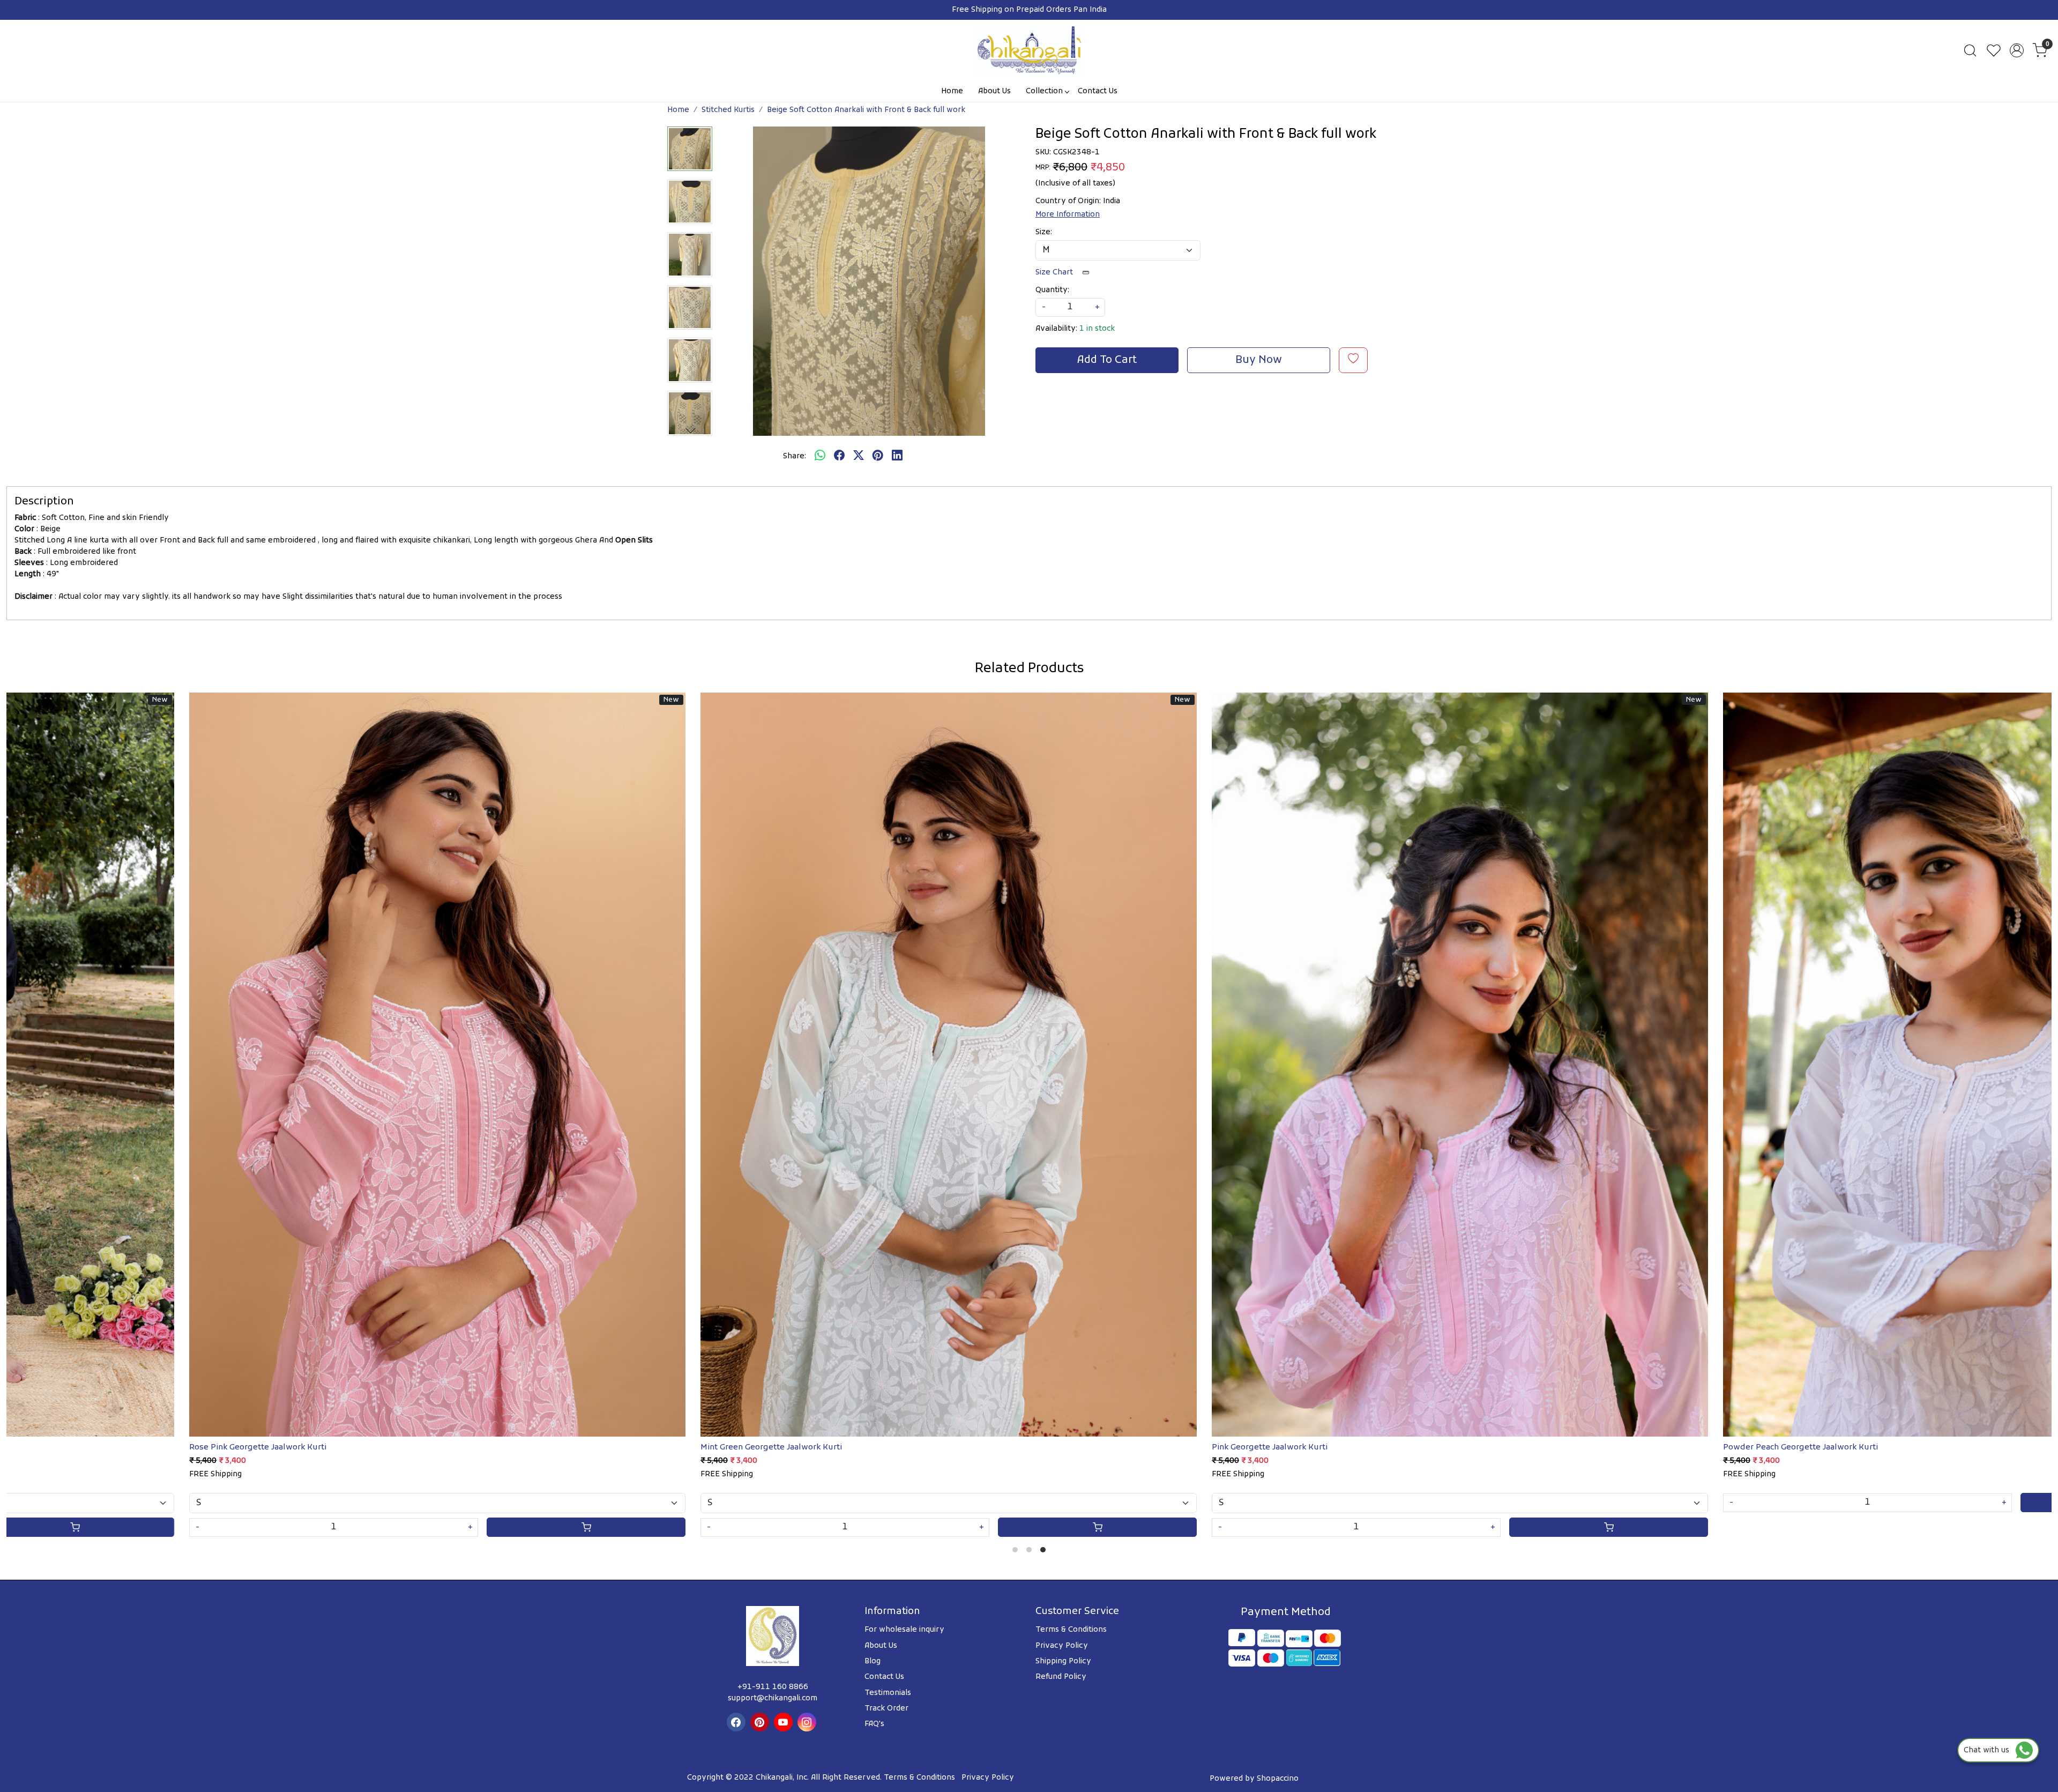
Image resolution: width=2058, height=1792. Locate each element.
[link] (1970, 50)
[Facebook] (737, 1722)
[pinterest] (878, 457)
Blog (873, 1661)
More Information (1068, 215)
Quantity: (1052, 290)
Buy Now (1259, 360)
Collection (1044, 91)
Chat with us (1990, 1750)
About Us (994, 91)
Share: (795, 456)
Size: (1044, 232)
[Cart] (143, 1527)
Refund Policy (1061, 1677)
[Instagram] (808, 1722)
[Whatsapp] (820, 457)
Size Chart (1055, 273)
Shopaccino (1278, 1779)
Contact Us (1098, 91)
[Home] (1029, 50)
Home (952, 91)
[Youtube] (785, 1722)
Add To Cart (1107, 360)
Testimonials (888, 1693)
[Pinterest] (761, 1722)
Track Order (886, 1709)
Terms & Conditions (1071, 1630)
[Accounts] (2017, 50)
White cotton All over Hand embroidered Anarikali (1378, 1447)
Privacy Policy (1062, 1646)
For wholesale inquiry (904, 1630)
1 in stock (1097, 329)
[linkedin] (897, 457)
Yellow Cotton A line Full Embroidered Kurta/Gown (357, 1447)
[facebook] (839, 457)
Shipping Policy (1063, 1661)
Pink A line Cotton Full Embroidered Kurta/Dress (864, 1447)
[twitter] (859, 457)
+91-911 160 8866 (773, 1687)
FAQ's (874, 1724)
